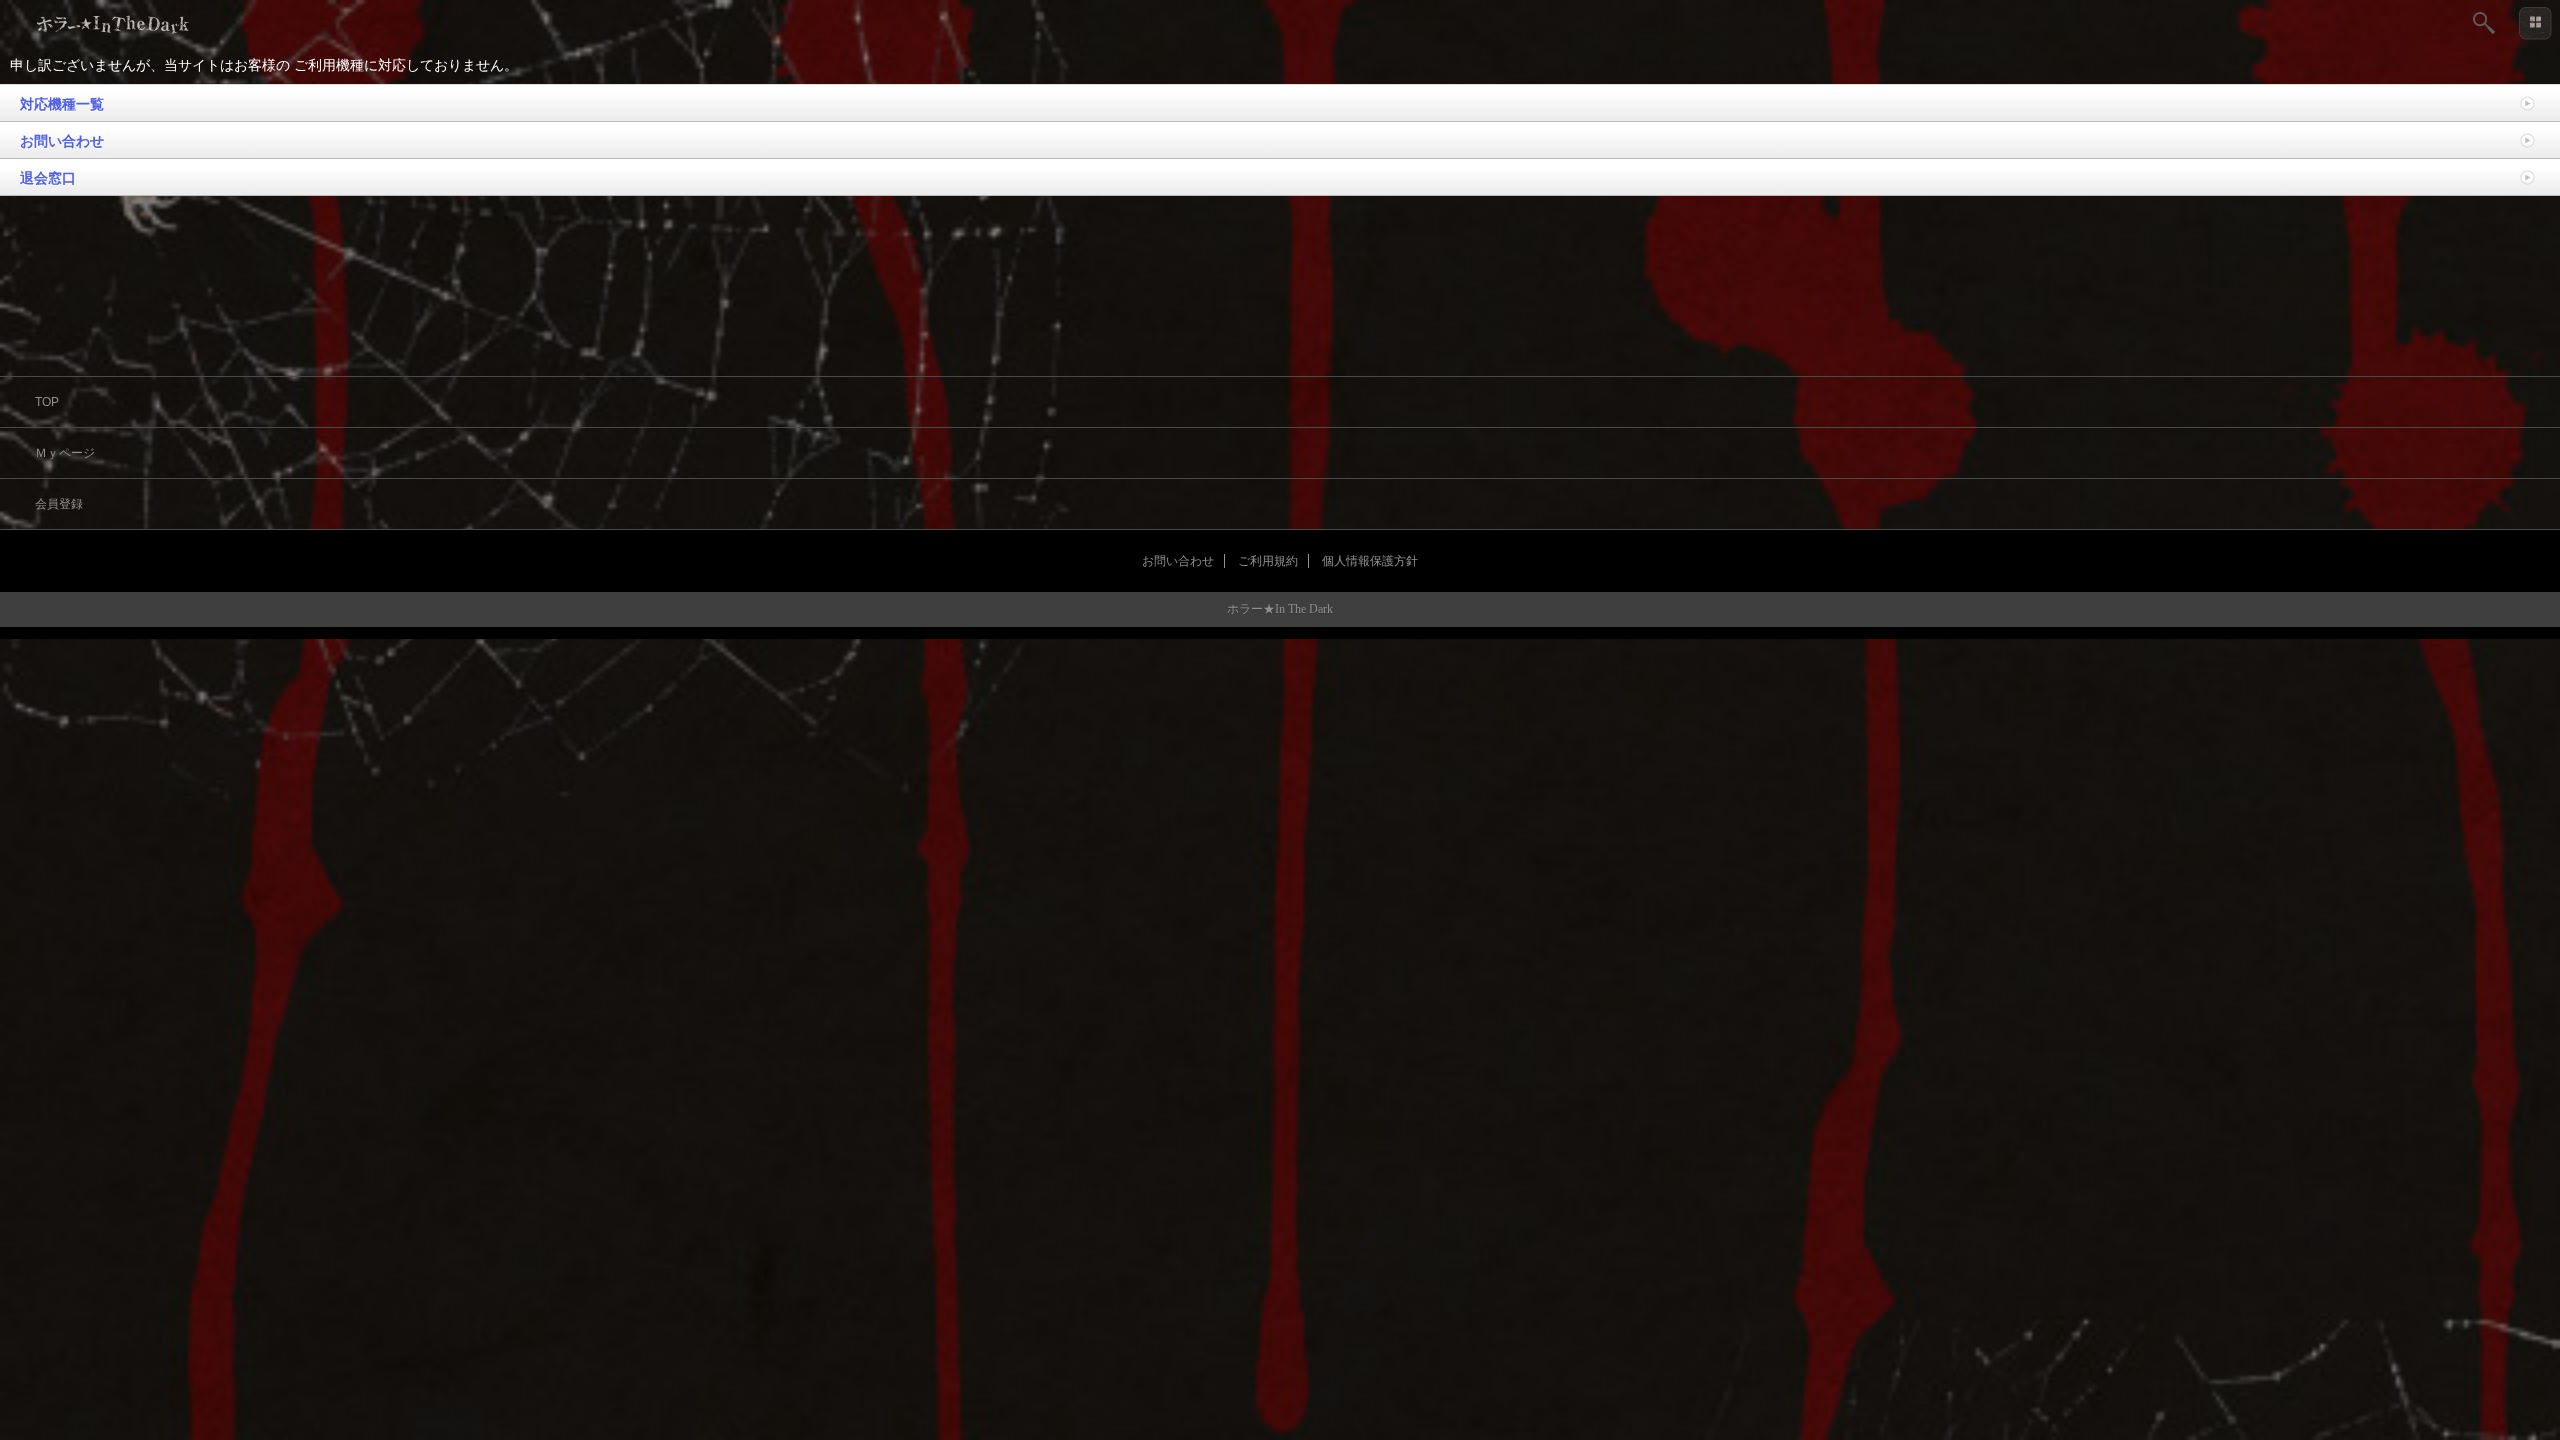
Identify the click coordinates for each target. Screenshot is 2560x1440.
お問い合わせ (62, 141)
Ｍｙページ (65, 453)
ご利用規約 (1268, 561)
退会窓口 (48, 178)
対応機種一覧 (62, 104)
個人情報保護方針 (1370, 561)
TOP (47, 402)
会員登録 (59, 504)
